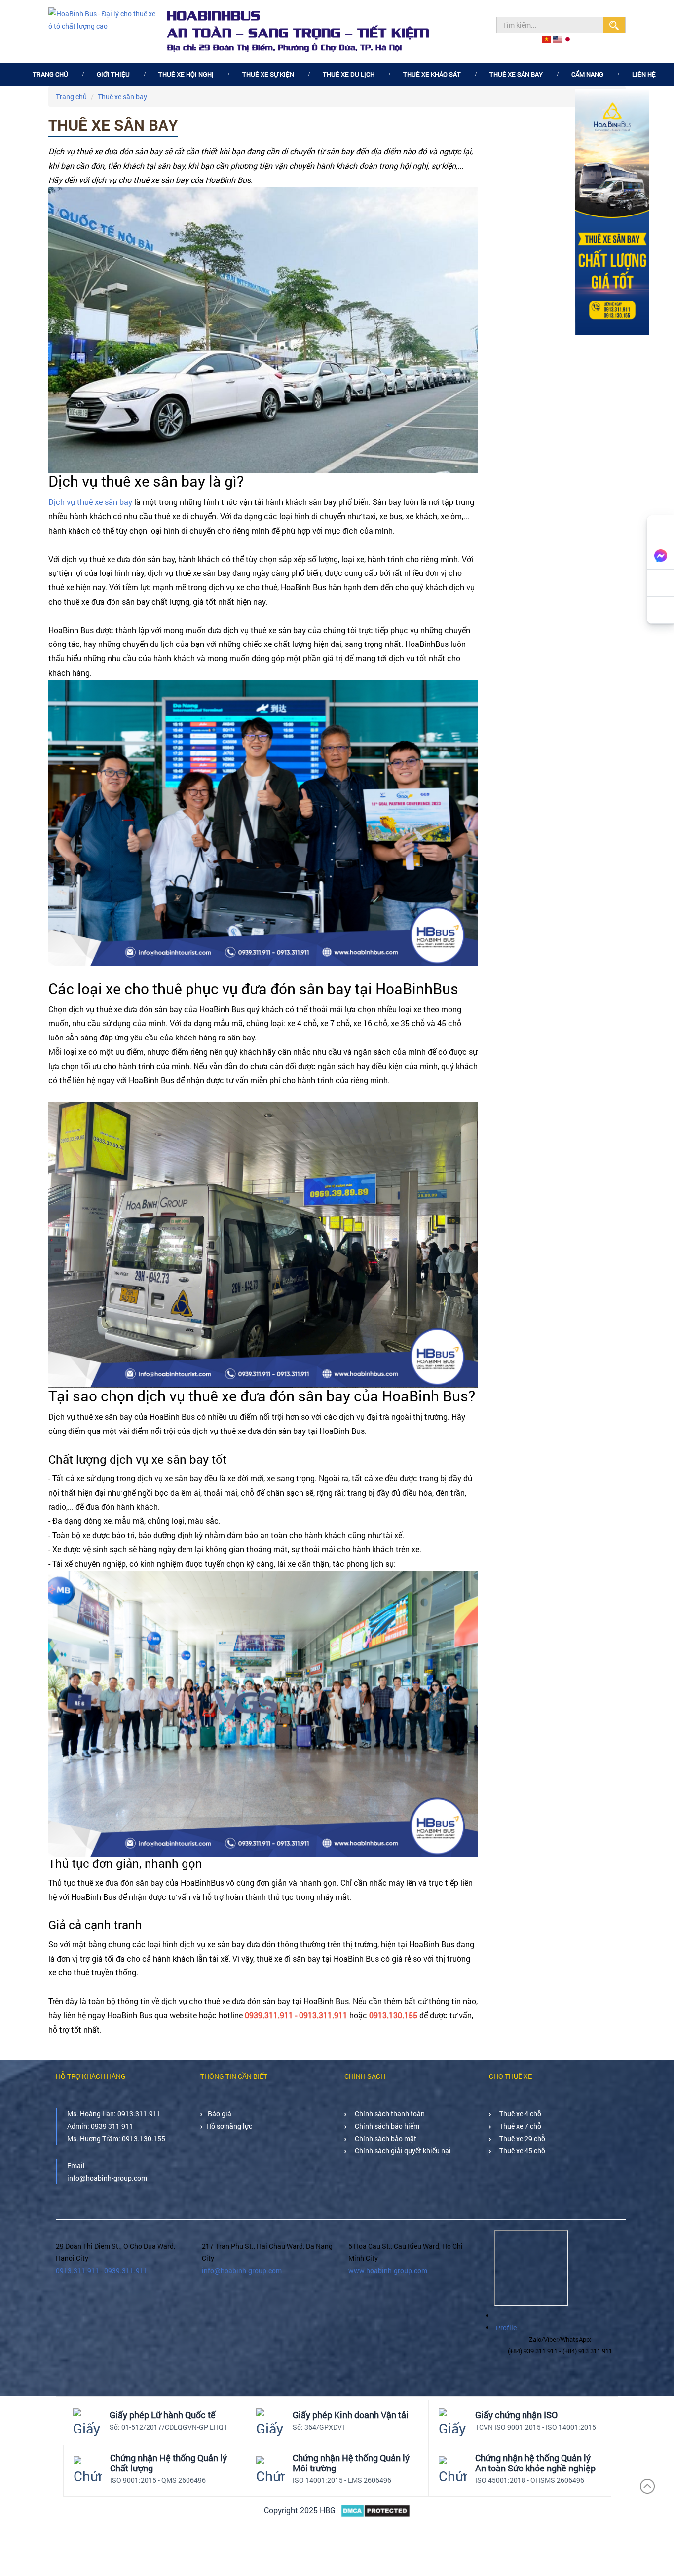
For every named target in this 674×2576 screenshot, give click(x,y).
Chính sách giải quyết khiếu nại (401, 2151)
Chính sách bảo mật (384, 2138)
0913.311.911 (139, 2114)
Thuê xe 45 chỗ (521, 2151)
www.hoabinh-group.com (388, 2271)
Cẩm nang (587, 74)
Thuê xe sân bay (516, 74)
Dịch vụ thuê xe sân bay (90, 502)
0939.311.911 (126, 2271)
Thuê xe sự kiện (268, 74)
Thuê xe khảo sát (432, 74)
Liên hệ (644, 74)
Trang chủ (50, 74)
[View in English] (558, 39)
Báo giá (220, 2114)
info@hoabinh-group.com (242, 2271)
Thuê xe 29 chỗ (521, 2138)
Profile (505, 2328)
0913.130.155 (144, 2138)
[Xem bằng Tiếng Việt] (547, 39)
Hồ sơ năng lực (229, 2126)
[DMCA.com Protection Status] (375, 2511)
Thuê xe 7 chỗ (519, 2126)
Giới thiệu (113, 74)
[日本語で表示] (568, 39)
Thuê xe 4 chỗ (519, 2114)
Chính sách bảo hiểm (386, 2126)
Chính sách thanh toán (388, 2114)
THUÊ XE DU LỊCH (349, 74)
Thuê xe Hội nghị (186, 74)
